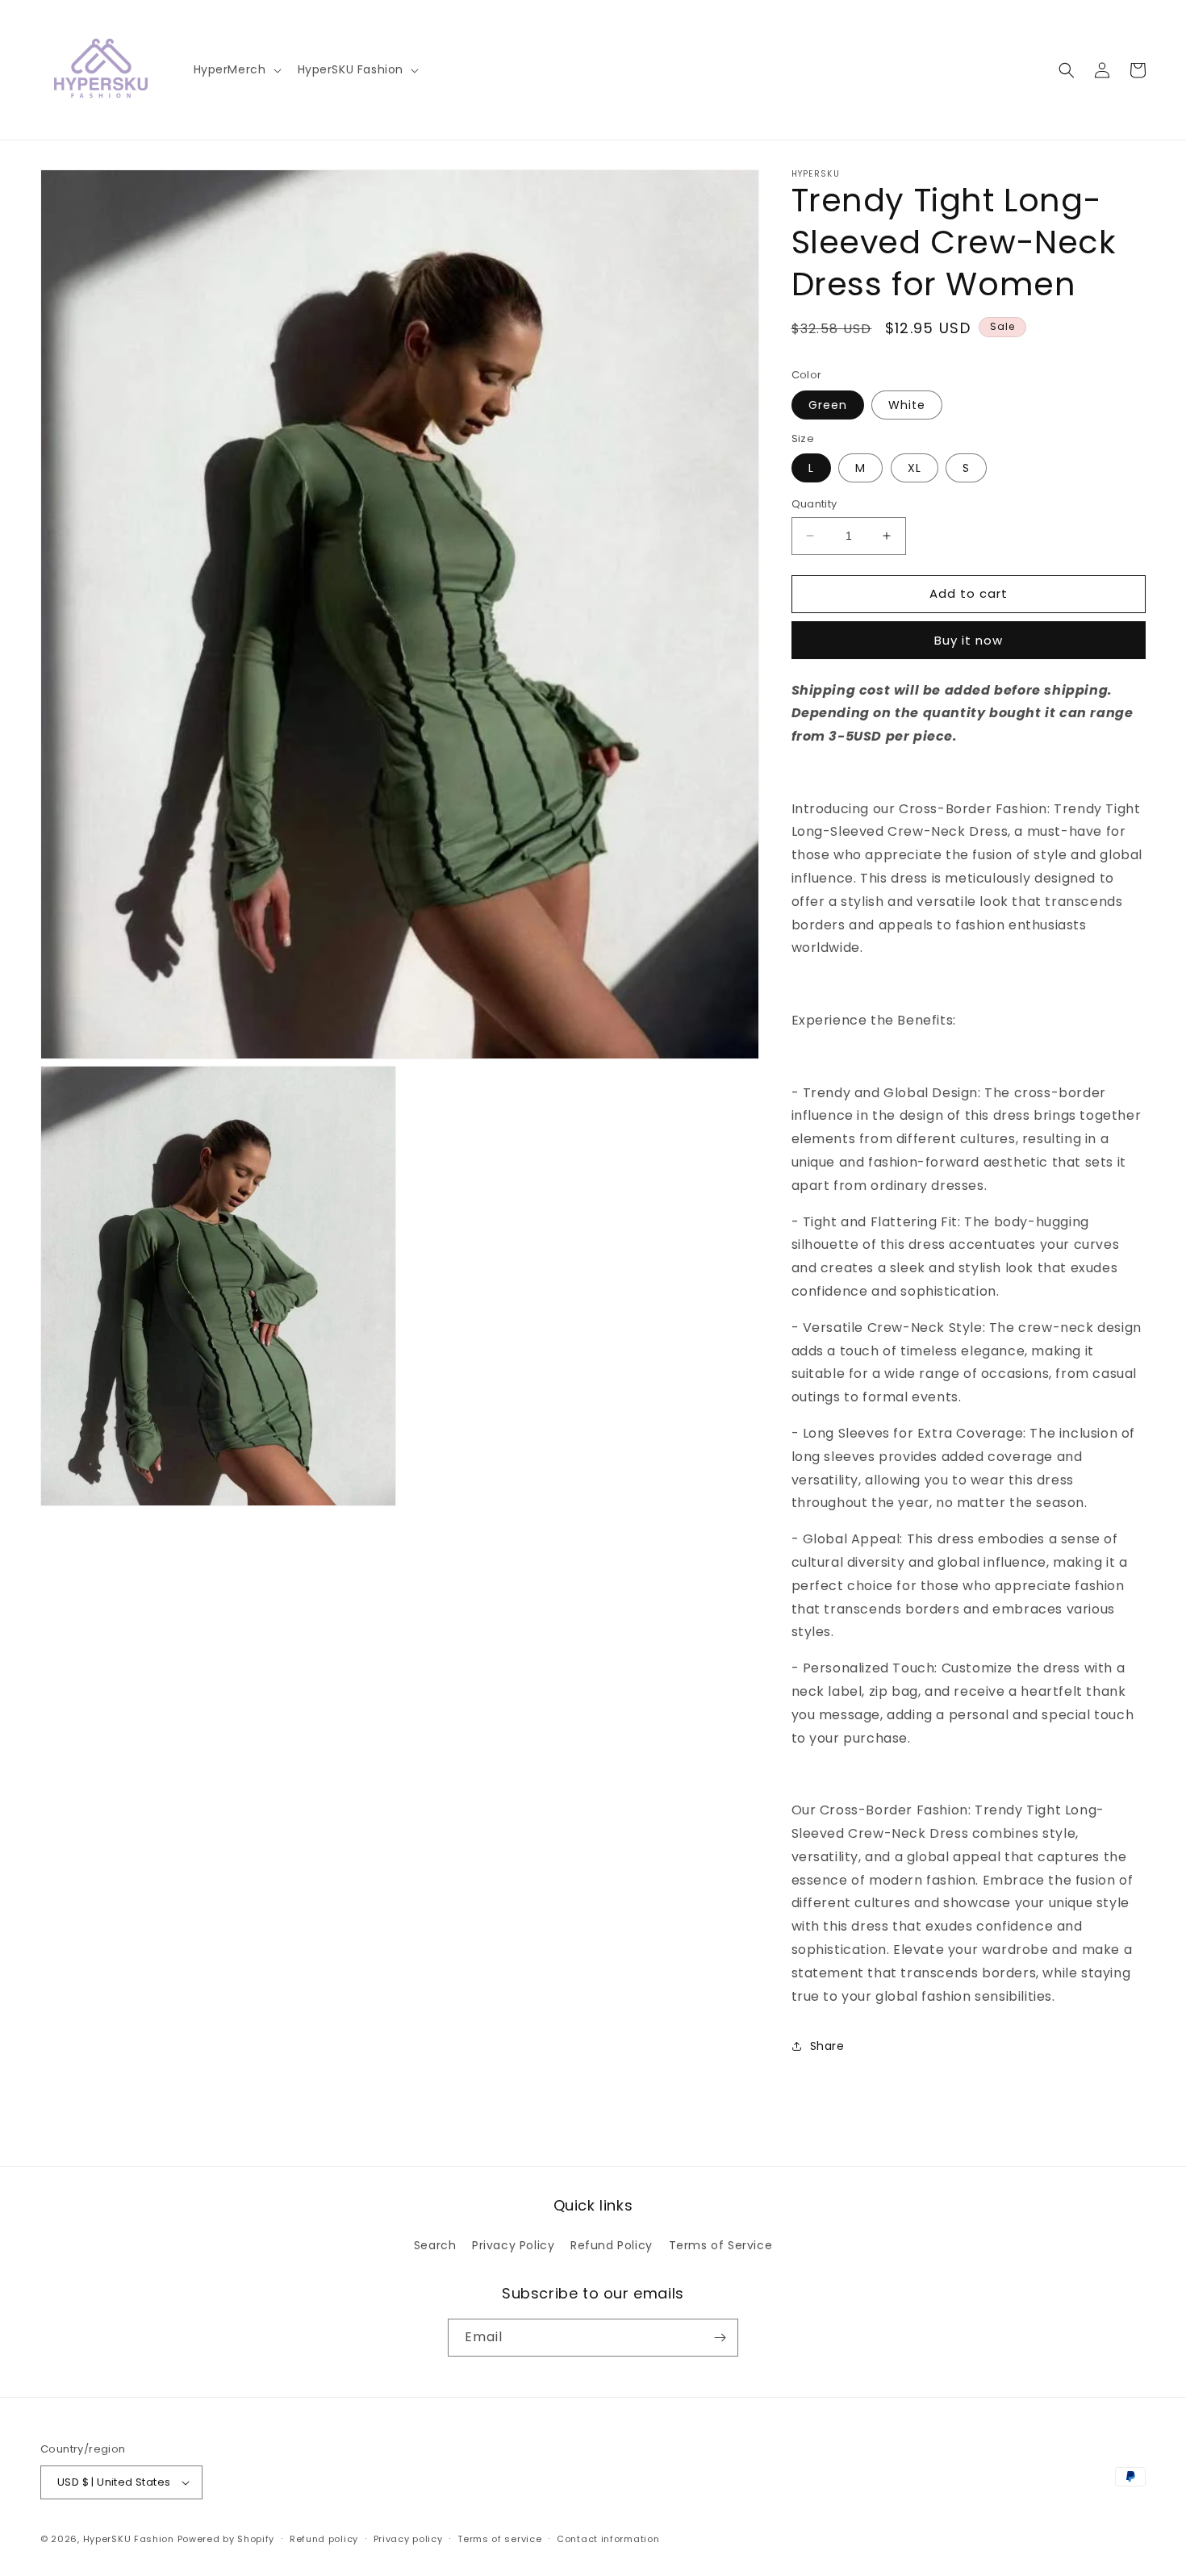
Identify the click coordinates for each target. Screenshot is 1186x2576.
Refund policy (324, 2539)
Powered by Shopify (226, 2539)
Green (828, 405)
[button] (236, 69)
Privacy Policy (513, 2245)
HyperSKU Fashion (129, 2539)
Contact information (608, 2539)
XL (915, 468)
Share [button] (827, 2046)
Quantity (814, 504)
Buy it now (969, 640)
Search (435, 2245)
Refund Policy (612, 2245)
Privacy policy (408, 2539)
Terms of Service (721, 2245)
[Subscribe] (720, 2338)
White (907, 405)
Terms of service (499, 2539)
